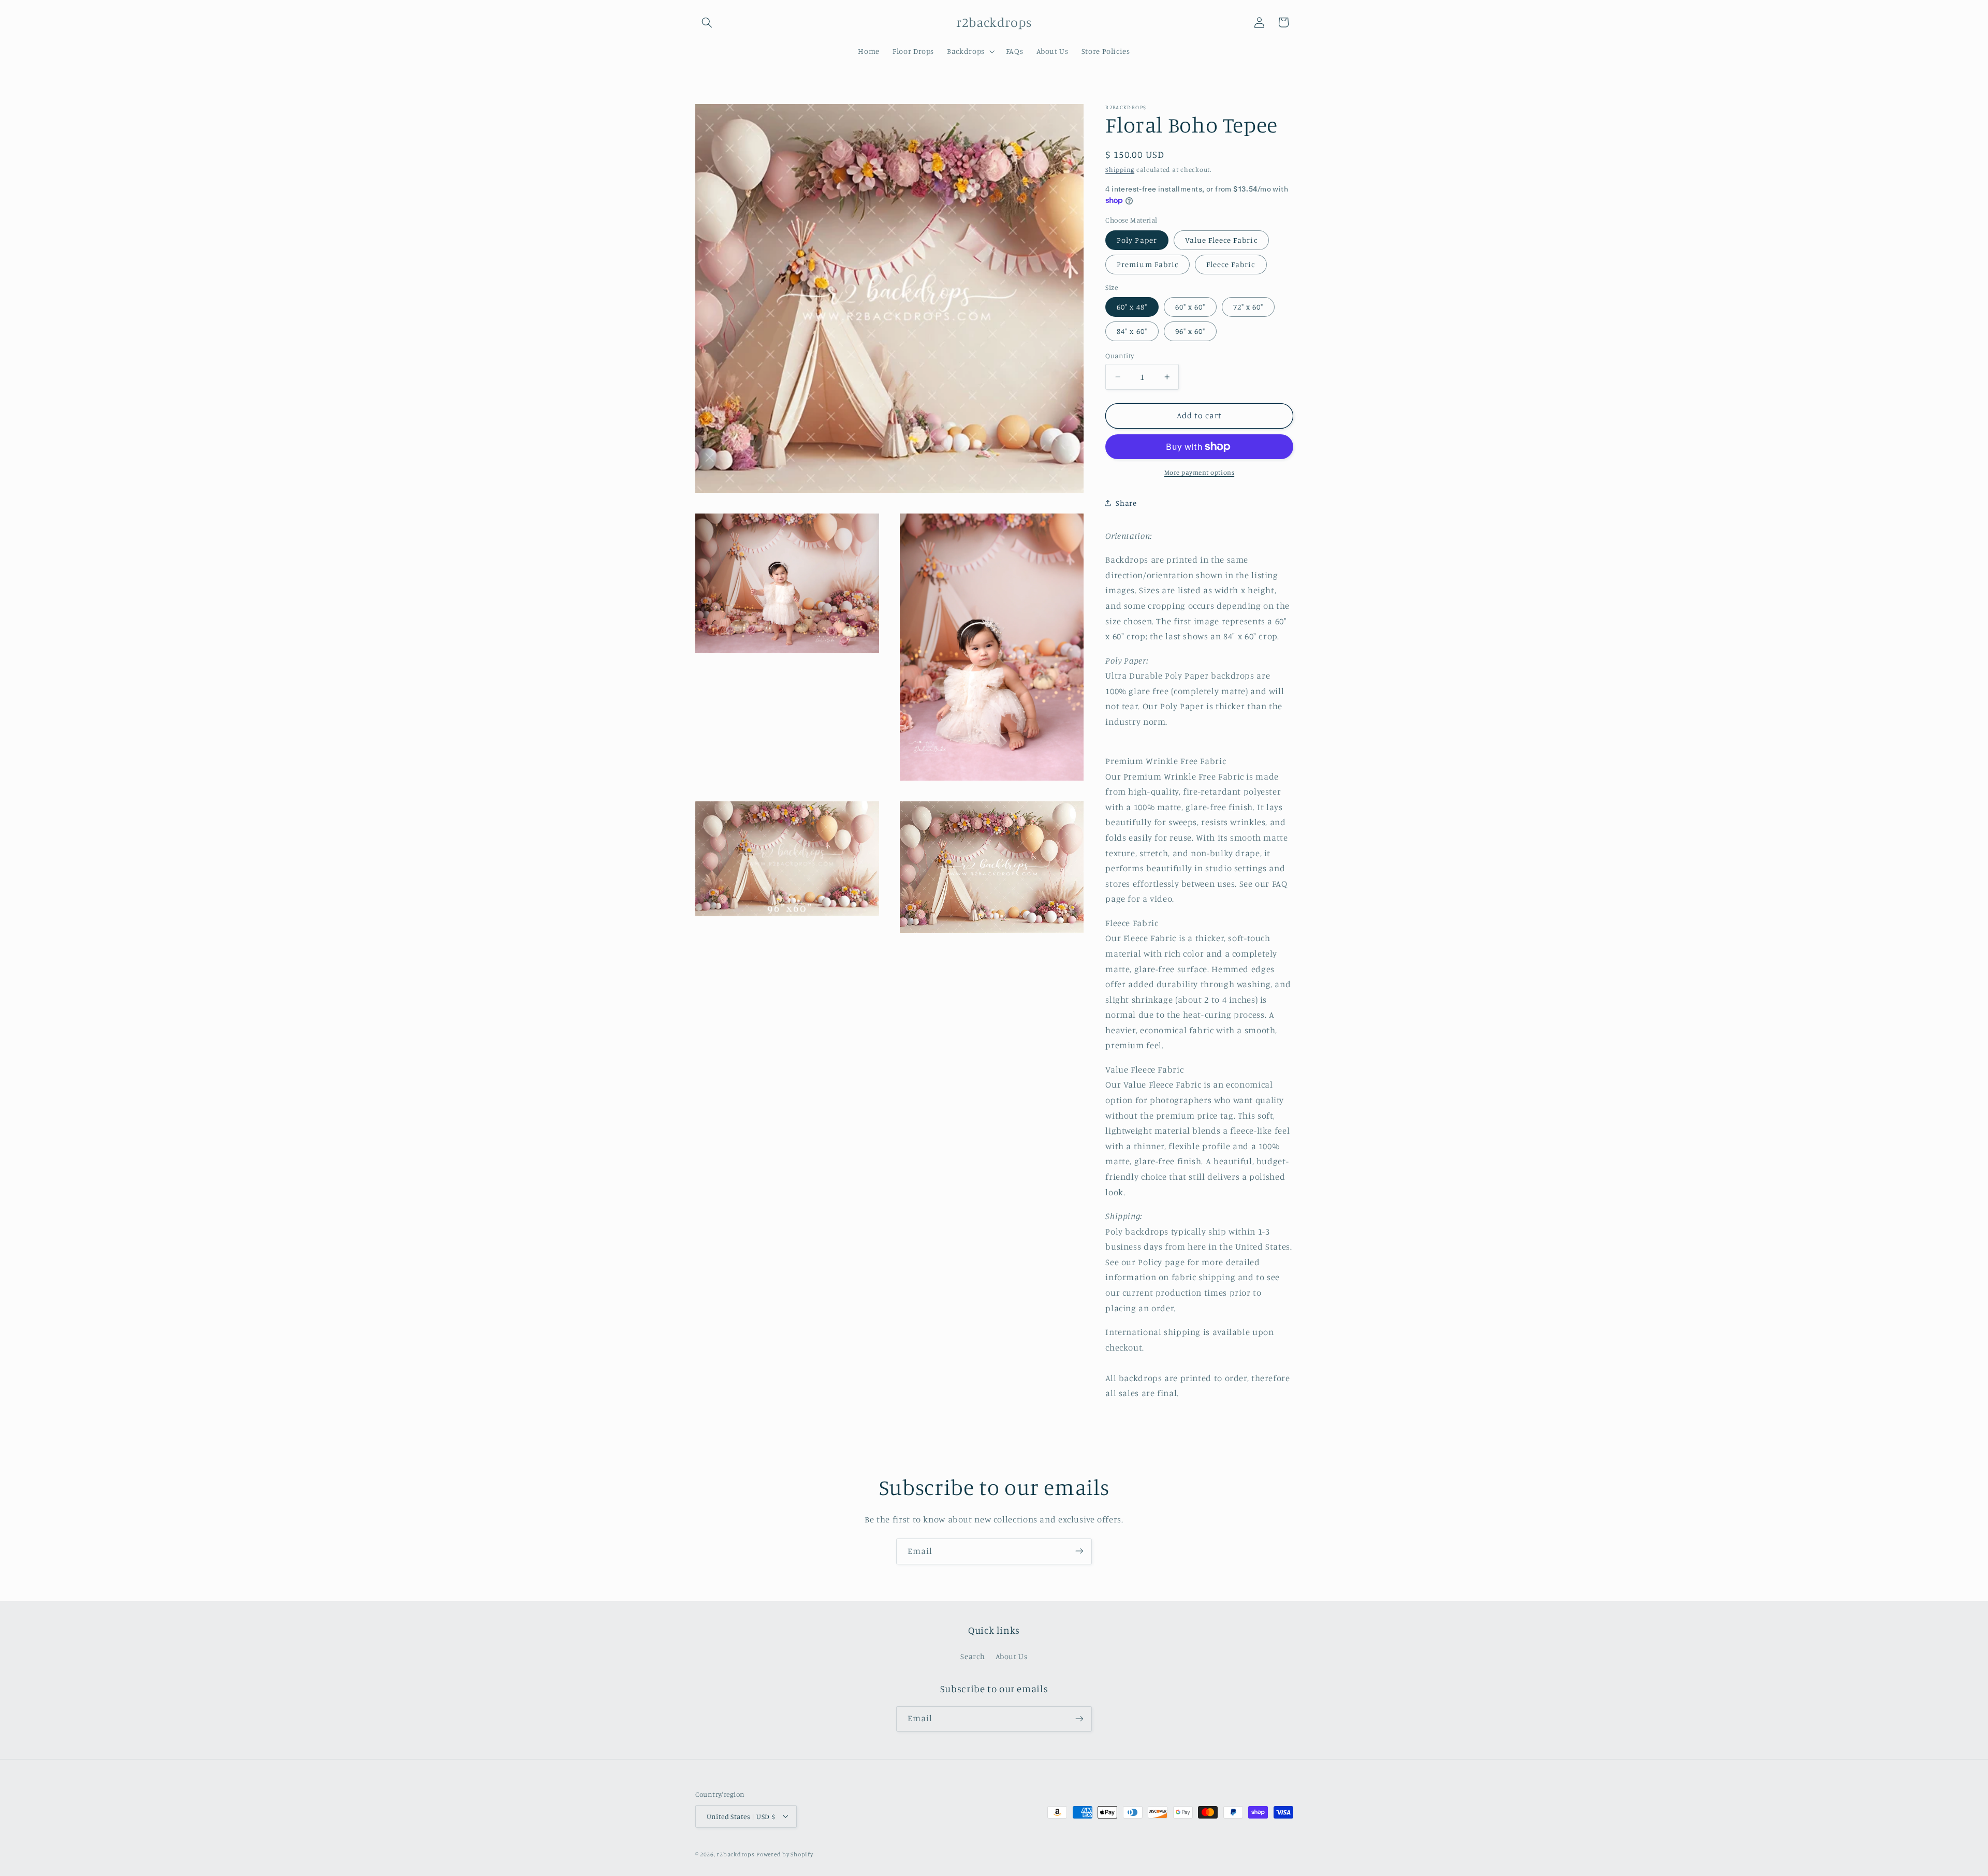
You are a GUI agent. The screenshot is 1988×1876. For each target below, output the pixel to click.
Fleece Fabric (1231, 264)
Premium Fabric (1148, 264)
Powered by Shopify (785, 1854)
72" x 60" (1248, 307)
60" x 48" (1132, 307)
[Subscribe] (1079, 1551)
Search (973, 1657)
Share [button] (1126, 503)
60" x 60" (1190, 307)
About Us (1012, 1657)
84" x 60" (1132, 331)
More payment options (1200, 472)
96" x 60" (1190, 331)
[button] (707, 22)
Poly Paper (1137, 240)
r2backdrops (735, 1854)
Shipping (1120, 170)
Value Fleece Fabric (1221, 240)
